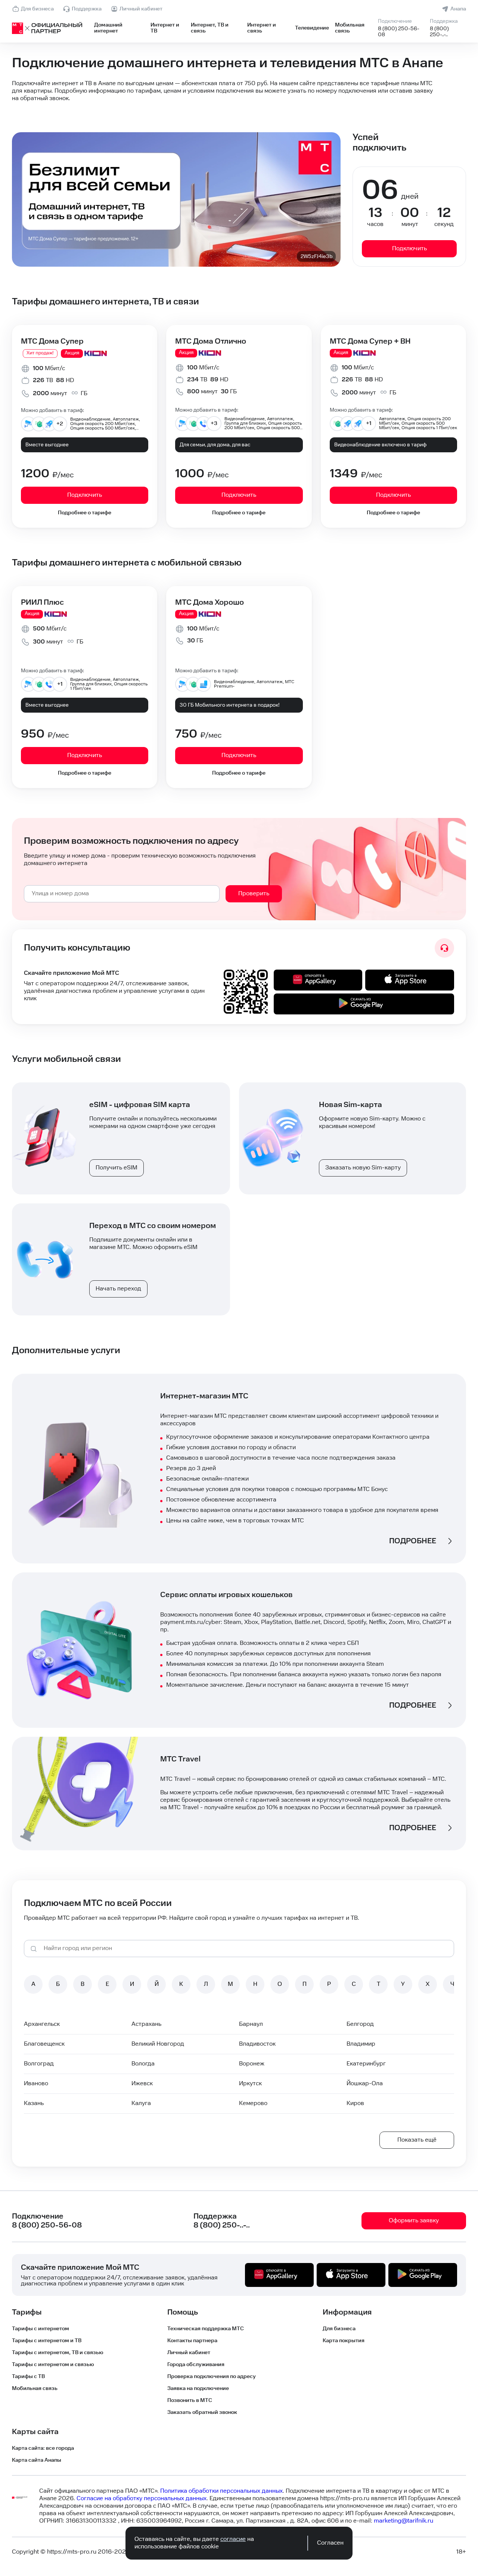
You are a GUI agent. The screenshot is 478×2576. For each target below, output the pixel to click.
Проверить (254, 894)
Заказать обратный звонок (202, 2412)
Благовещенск (44, 2044)
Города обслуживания (196, 2365)
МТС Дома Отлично (211, 341)
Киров (355, 2103)
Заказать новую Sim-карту (363, 1168)
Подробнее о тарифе (85, 513)
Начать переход (118, 1289)
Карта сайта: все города (43, 2448)
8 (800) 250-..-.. (439, 32)
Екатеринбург (366, 2064)
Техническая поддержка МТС (206, 2329)
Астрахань (146, 2024)
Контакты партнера (192, 2341)
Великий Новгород (158, 2044)
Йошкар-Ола (365, 2084)
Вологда (143, 2064)
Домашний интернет (108, 28)
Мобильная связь (350, 28)
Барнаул (251, 2024)
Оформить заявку (414, 2221)
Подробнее (413, 1541)
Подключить (409, 249)
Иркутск (250, 2084)
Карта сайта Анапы (37, 2460)
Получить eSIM (117, 1168)
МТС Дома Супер (52, 341)
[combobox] (122, 894)
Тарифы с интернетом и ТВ (47, 2341)
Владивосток (257, 2044)
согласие (233, 2539)
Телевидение (312, 28)
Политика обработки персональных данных (221, 2491)
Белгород (360, 2024)
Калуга (141, 2103)
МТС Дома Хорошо (209, 602)
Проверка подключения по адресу (212, 2377)
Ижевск (142, 2084)
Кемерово (253, 2103)
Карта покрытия (344, 2341)
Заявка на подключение (198, 2389)
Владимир (361, 2044)
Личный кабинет (141, 9)
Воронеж (252, 2064)
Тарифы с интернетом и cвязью (53, 2365)
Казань (34, 2103)
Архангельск (42, 2024)
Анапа (458, 9)
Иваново (36, 2084)
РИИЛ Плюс (42, 602)
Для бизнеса (37, 9)
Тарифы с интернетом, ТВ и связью (58, 2353)
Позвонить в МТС (190, 2400)
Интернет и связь (262, 28)
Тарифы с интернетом (41, 2329)
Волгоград (39, 2064)
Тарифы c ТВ (28, 2377)
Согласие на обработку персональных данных (142, 2498)
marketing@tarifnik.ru (403, 2521)
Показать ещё (417, 2140)
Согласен (330, 2543)
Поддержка (87, 9)
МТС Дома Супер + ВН (370, 341)
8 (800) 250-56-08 (399, 32)
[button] (239, 91)
